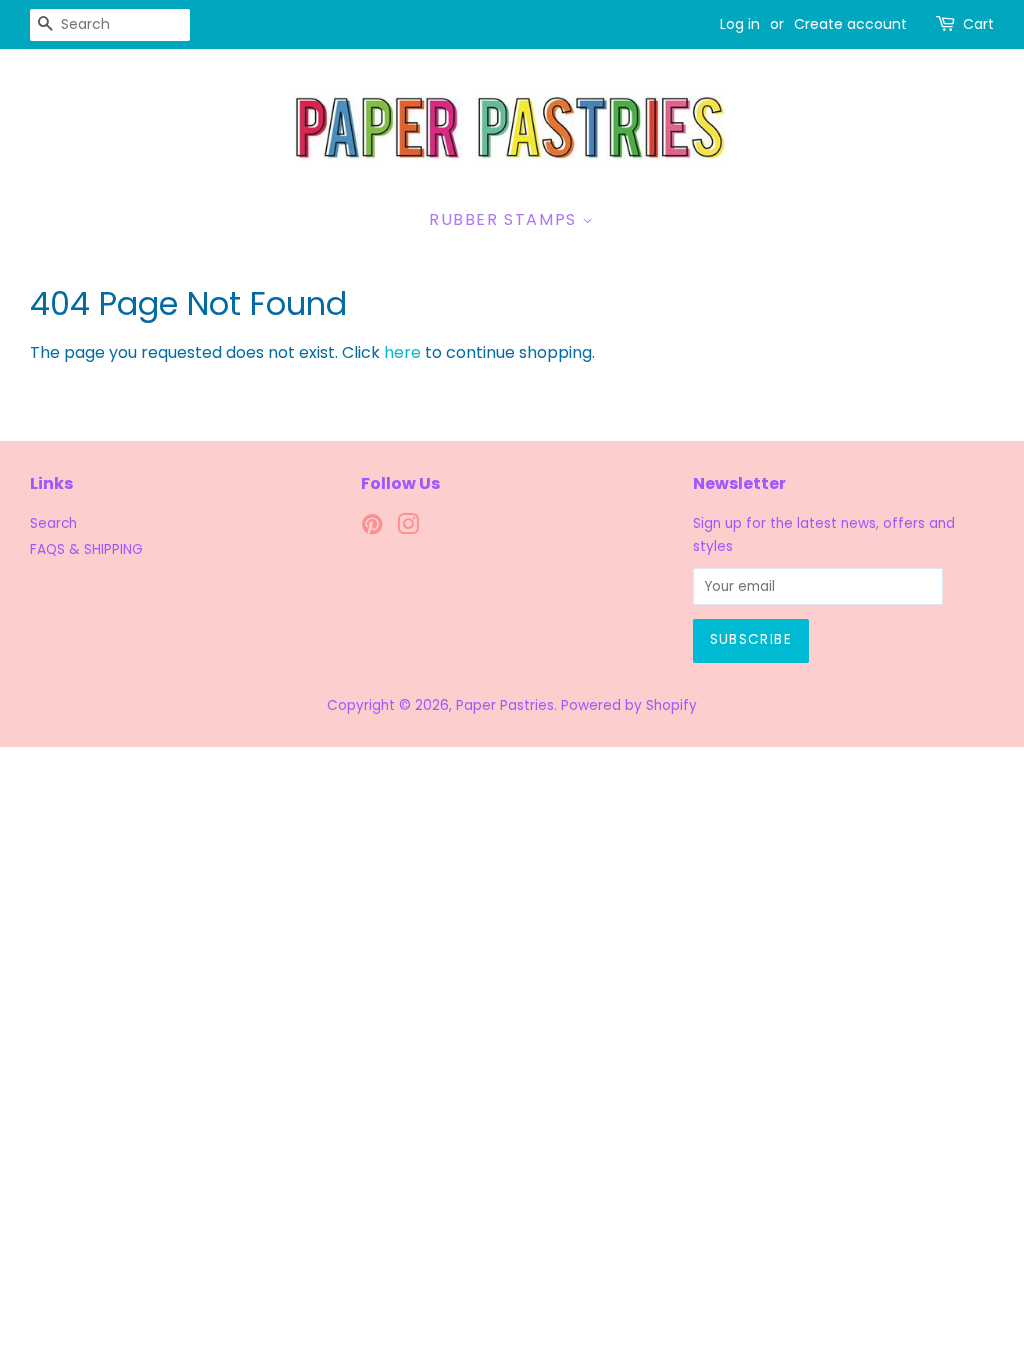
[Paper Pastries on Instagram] (408, 528)
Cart (978, 24)
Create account (850, 24)
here (402, 352)
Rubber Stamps (505, 219)
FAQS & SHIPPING (86, 549)
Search (53, 523)
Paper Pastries (505, 705)
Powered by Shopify (629, 705)
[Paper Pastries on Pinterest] (372, 528)
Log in (740, 24)
